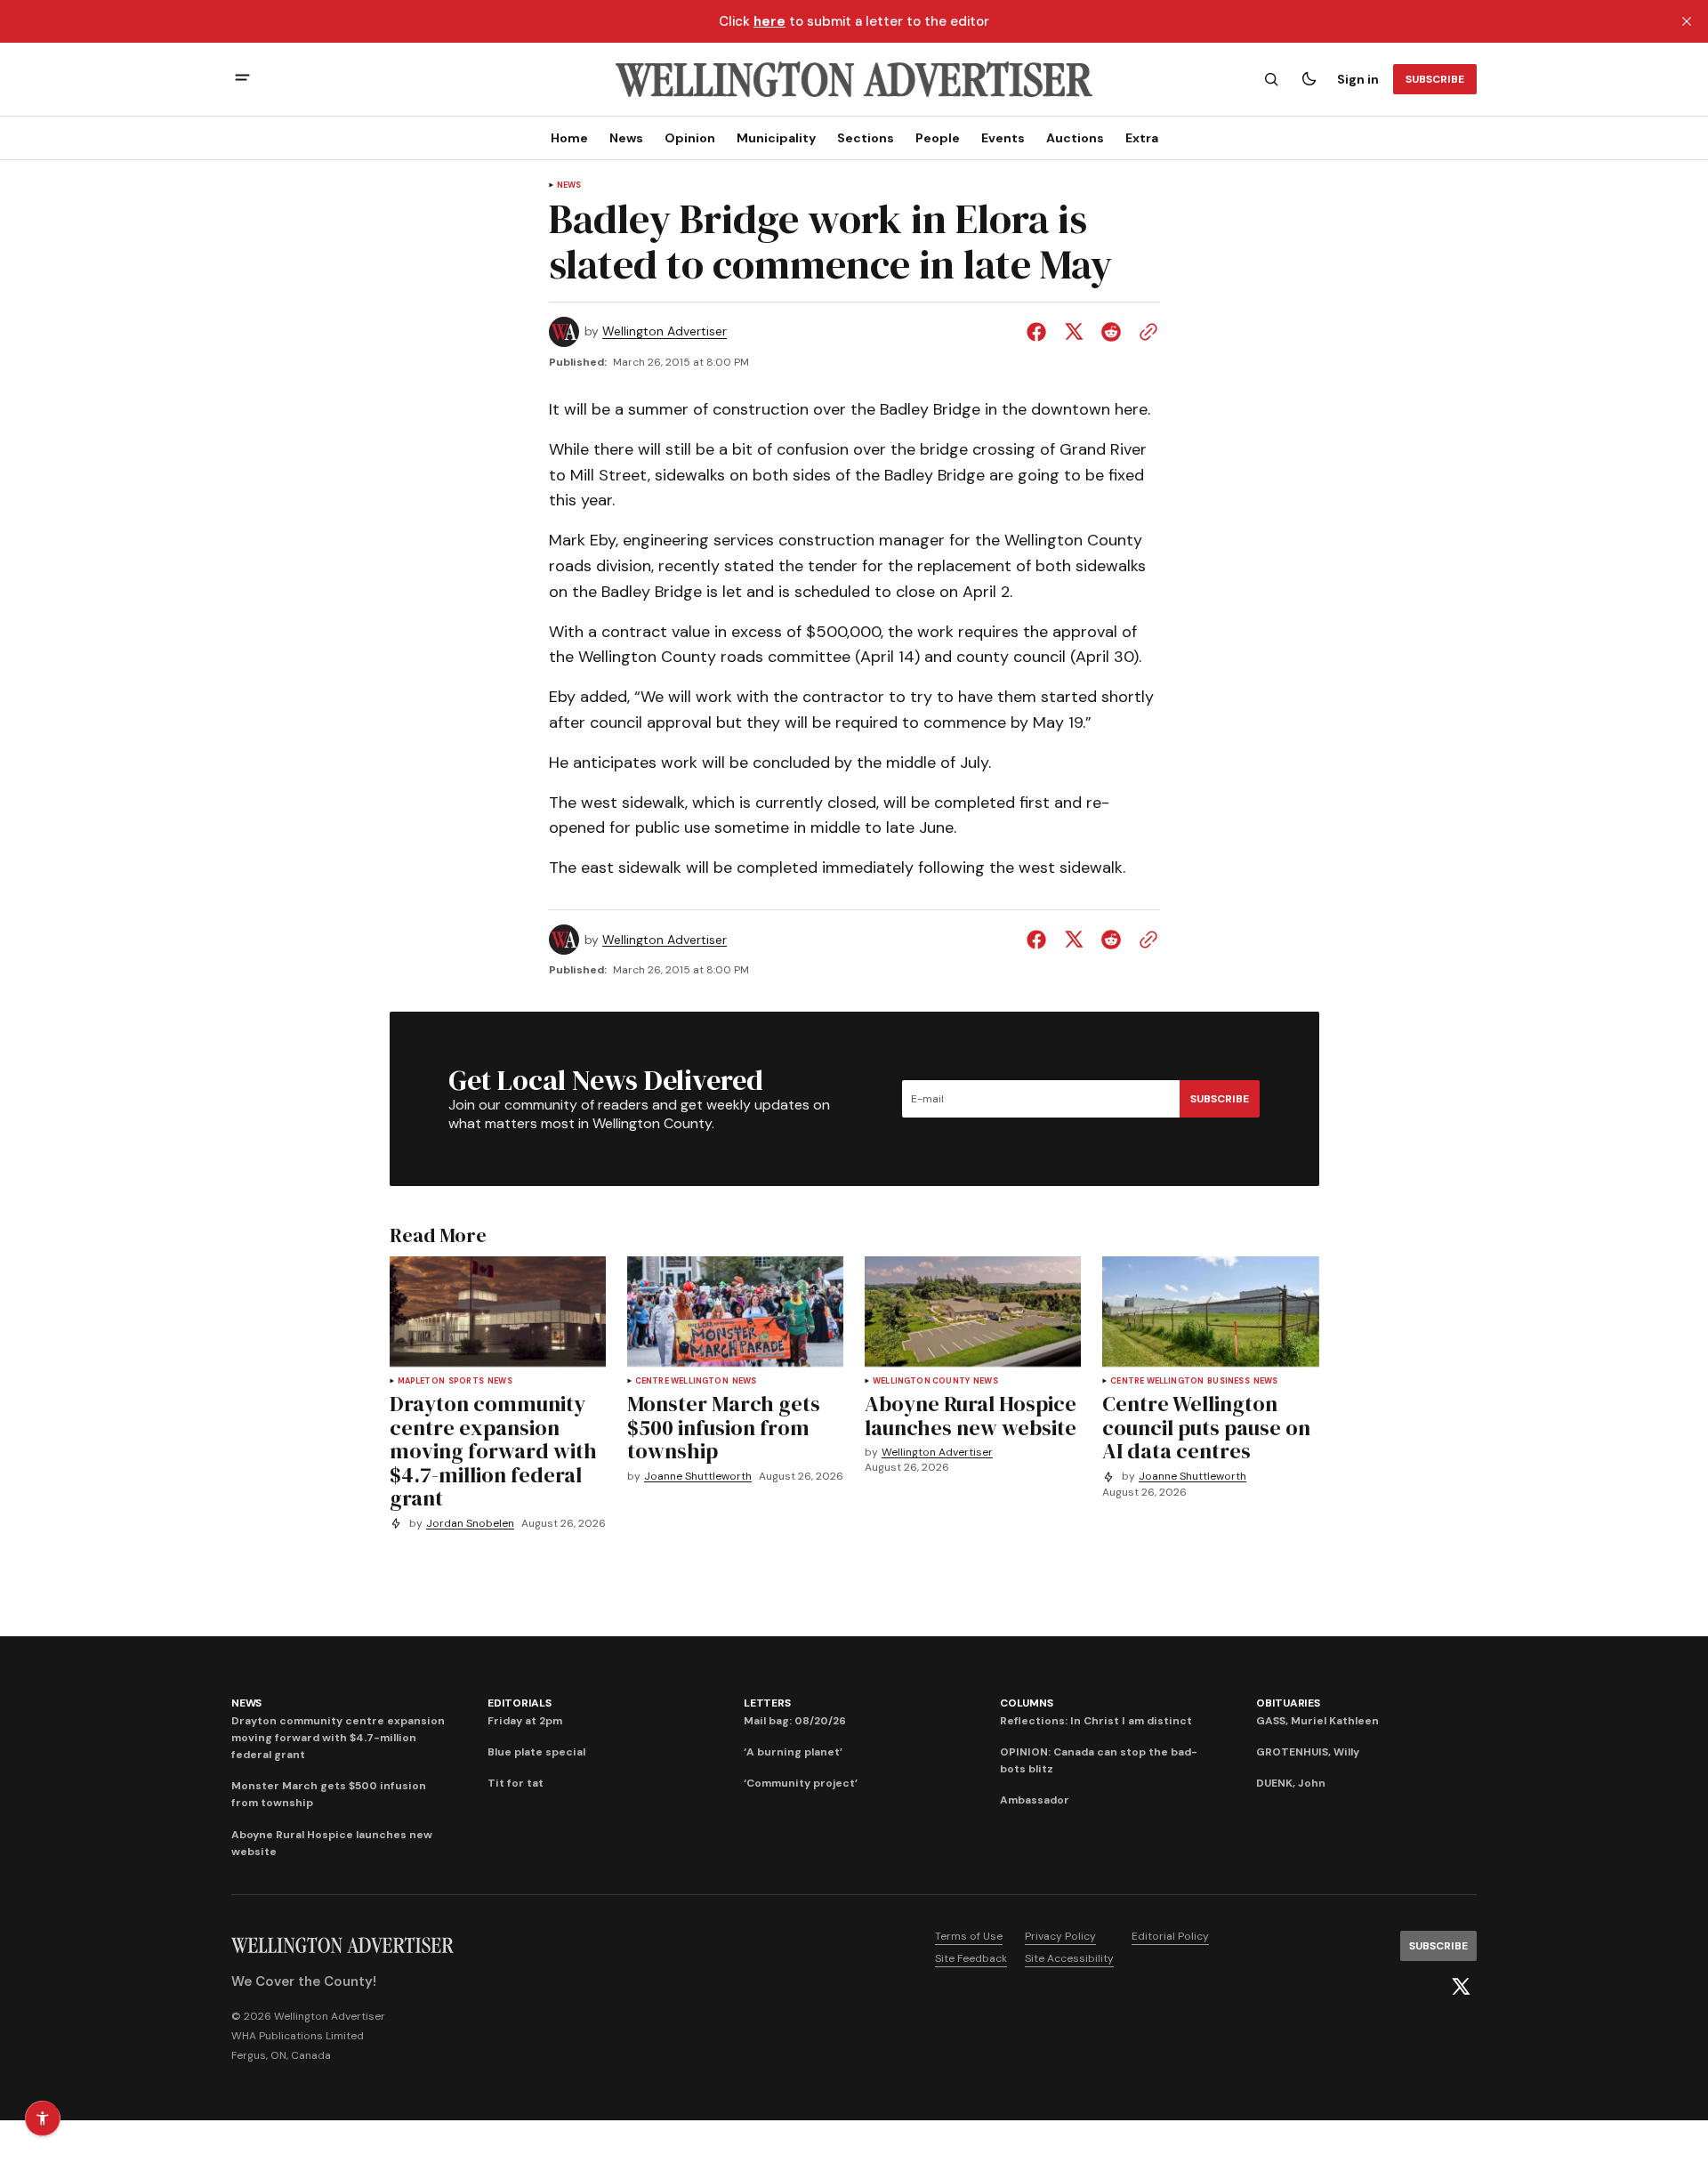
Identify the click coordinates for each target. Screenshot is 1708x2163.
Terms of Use (969, 1936)
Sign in (1358, 79)
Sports (466, 1381)
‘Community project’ (801, 1783)
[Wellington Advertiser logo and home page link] (854, 79)
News (626, 138)
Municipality (776, 138)
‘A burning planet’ (793, 1752)
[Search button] (1271, 79)
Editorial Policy (1170, 1936)
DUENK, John (1291, 1783)
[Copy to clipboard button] (1145, 332)
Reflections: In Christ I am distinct (1096, 1721)
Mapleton (421, 1381)
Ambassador (1035, 1800)
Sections (866, 138)
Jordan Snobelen (470, 1524)
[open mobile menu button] (242, 80)
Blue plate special (536, 1752)
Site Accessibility (1069, 1958)
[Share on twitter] (1074, 332)
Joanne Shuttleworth (698, 1477)
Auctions (1075, 138)
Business (1228, 1381)
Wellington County (921, 1381)
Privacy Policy (1060, 1936)
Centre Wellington (682, 1381)
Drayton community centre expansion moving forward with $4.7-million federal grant (338, 1738)
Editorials (520, 1703)
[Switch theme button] (1309, 79)
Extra (1142, 138)
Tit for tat (516, 1783)
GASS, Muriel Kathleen (1317, 1721)
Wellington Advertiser (665, 331)
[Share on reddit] (1111, 332)
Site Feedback (971, 1958)
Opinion (690, 138)
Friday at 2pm (525, 1721)
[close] (1687, 21)
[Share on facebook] (1040, 332)
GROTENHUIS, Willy (1308, 1752)
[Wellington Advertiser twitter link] (1461, 1987)
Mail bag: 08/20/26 (795, 1721)
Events (1003, 138)
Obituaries (1288, 1703)
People (938, 138)
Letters (767, 1703)
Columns (1026, 1703)
